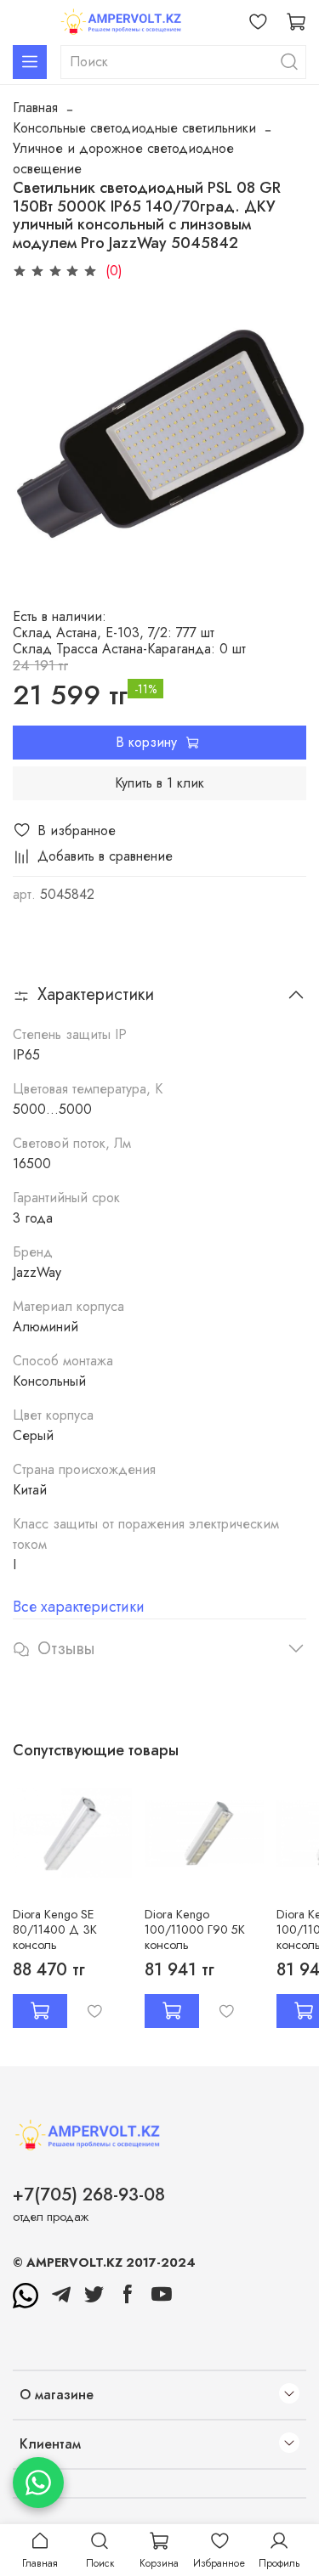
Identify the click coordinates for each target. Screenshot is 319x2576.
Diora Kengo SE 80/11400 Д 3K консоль (55, 1929)
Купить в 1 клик (159, 783)
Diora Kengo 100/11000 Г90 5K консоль (195, 1929)
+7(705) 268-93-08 (89, 2195)
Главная (35, 107)
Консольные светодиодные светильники (134, 128)
